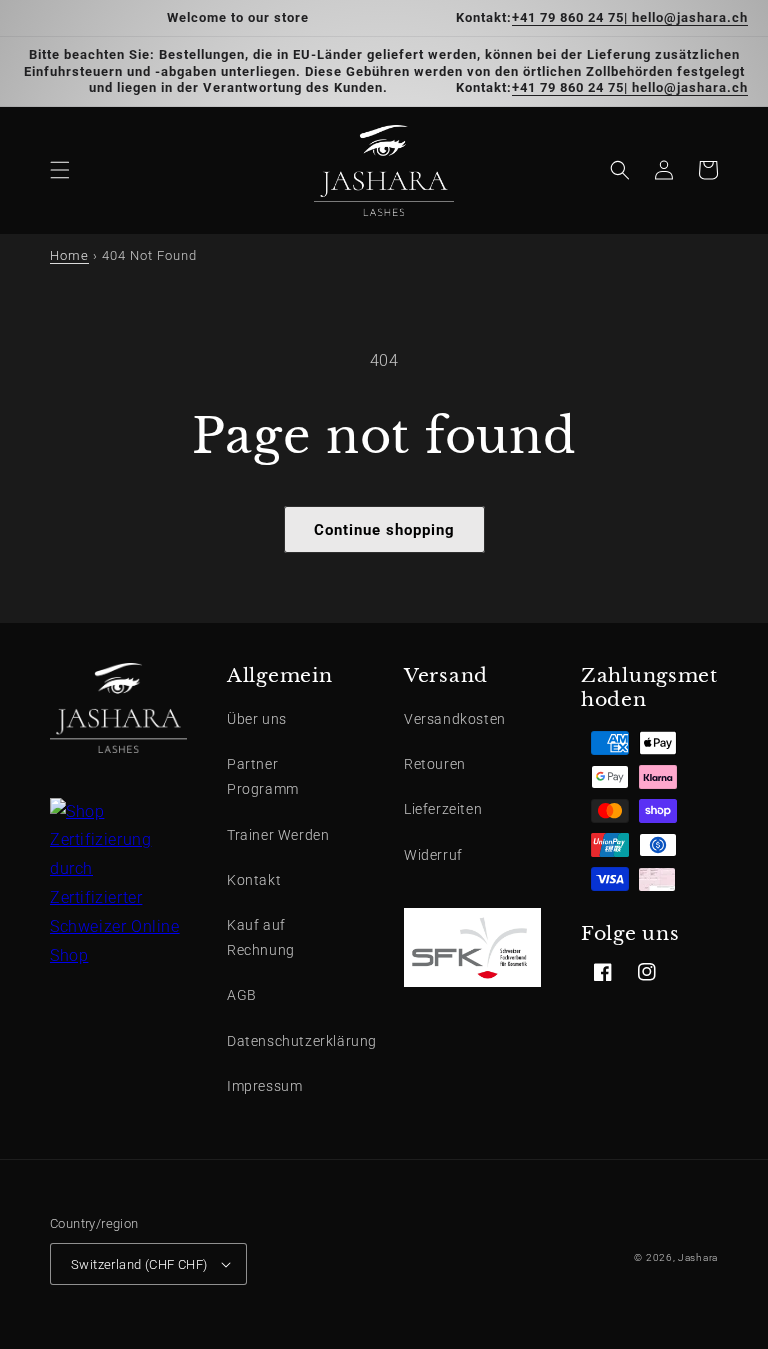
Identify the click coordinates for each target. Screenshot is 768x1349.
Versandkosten (455, 719)
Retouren (435, 764)
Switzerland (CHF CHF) (139, 1264)
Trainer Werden (278, 835)
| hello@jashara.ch (686, 17)
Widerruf (433, 855)
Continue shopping (384, 530)
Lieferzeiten (443, 809)
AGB (242, 995)
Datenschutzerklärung (302, 1041)
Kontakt (254, 880)
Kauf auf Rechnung (261, 937)
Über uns (257, 719)
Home (69, 255)
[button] (60, 170)
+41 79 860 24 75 (568, 17)
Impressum (264, 1086)
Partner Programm (263, 776)
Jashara (698, 1257)
